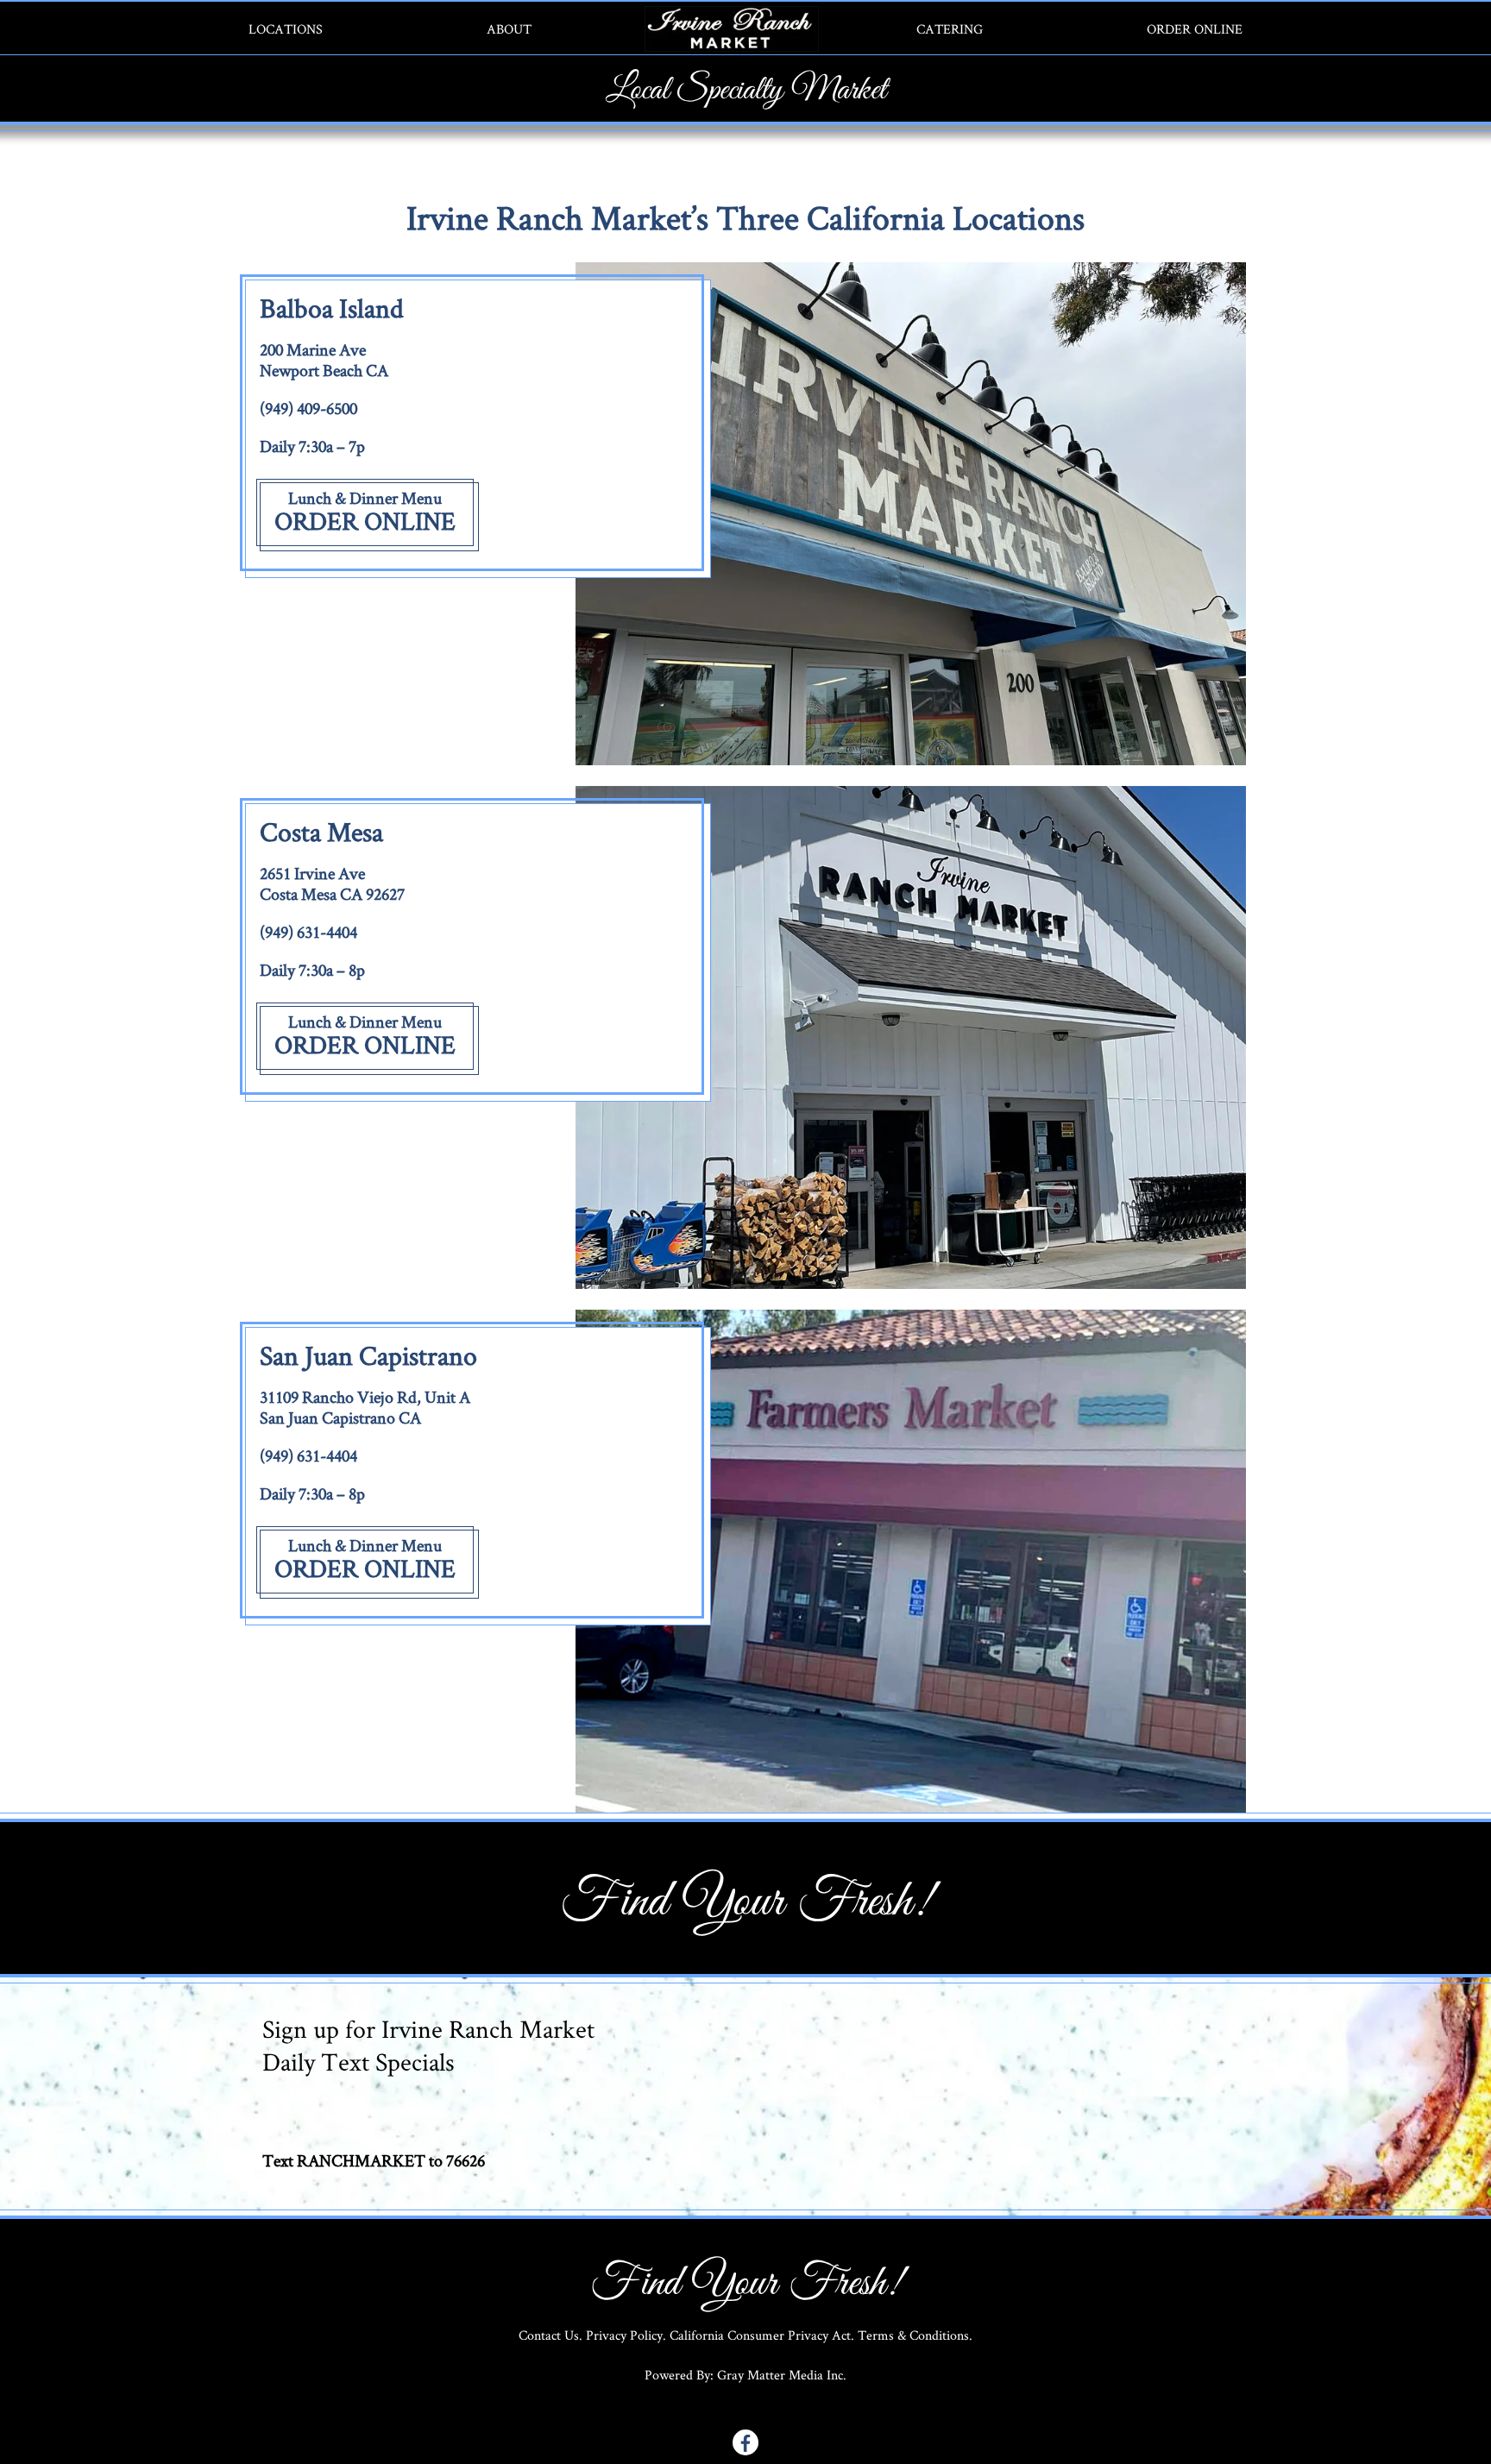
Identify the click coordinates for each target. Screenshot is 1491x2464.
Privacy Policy (624, 2335)
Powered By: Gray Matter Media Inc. (745, 2375)
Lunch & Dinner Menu (365, 498)
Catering (950, 29)
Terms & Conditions (913, 2335)
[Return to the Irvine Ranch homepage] (746, 29)
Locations (286, 29)
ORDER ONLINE (365, 521)
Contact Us (549, 2335)
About (509, 29)
